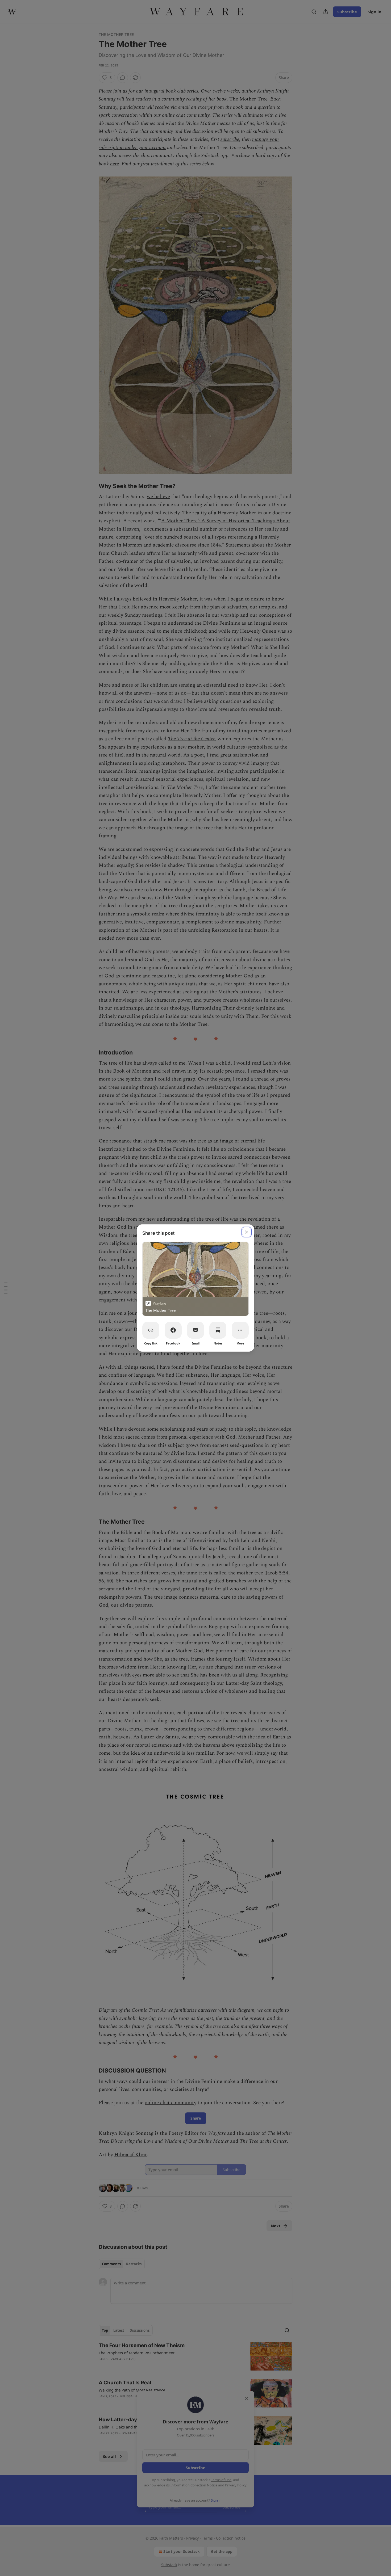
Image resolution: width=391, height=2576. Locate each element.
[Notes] (218, 1330)
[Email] (195, 1330)
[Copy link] (151, 1330)
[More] (240, 1330)
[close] (247, 1232)
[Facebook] (173, 1330)
